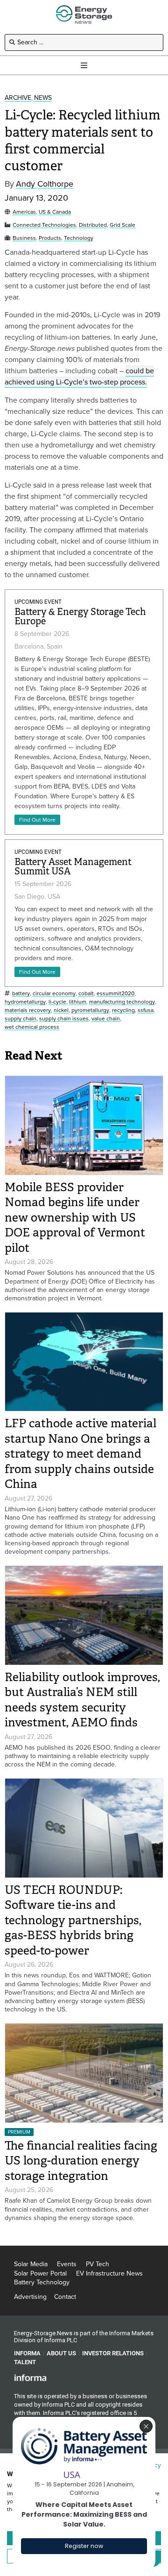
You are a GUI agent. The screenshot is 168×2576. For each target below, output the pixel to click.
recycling (123, 1010)
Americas (24, 212)
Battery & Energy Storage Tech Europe (80, 617)
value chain (106, 1019)
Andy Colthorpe (45, 184)
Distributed (93, 225)
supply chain (21, 1019)
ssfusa (146, 1010)
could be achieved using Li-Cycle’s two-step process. (79, 376)
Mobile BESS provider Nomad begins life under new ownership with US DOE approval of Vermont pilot (75, 1218)
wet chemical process (32, 1027)
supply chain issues (64, 1019)
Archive (18, 98)
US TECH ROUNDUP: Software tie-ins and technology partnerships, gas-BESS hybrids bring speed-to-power (73, 1920)
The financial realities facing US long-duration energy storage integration (81, 2161)
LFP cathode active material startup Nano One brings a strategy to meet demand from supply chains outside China (80, 1454)
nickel (61, 1010)
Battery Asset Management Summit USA (73, 867)
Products (50, 238)
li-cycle (57, 1002)
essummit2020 (115, 994)
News (43, 98)
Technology (79, 238)
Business (24, 238)
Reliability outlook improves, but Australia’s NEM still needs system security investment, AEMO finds (82, 1700)
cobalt (86, 994)
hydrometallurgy (25, 1002)
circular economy (54, 994)
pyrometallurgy (90, 1010)
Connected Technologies (44, 225)
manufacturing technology (122, 1002)
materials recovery (28, 1010)
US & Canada (55, 212)
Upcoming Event (38, 602)
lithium (78, 1002)
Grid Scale (122, 225)
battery (21, 994)
